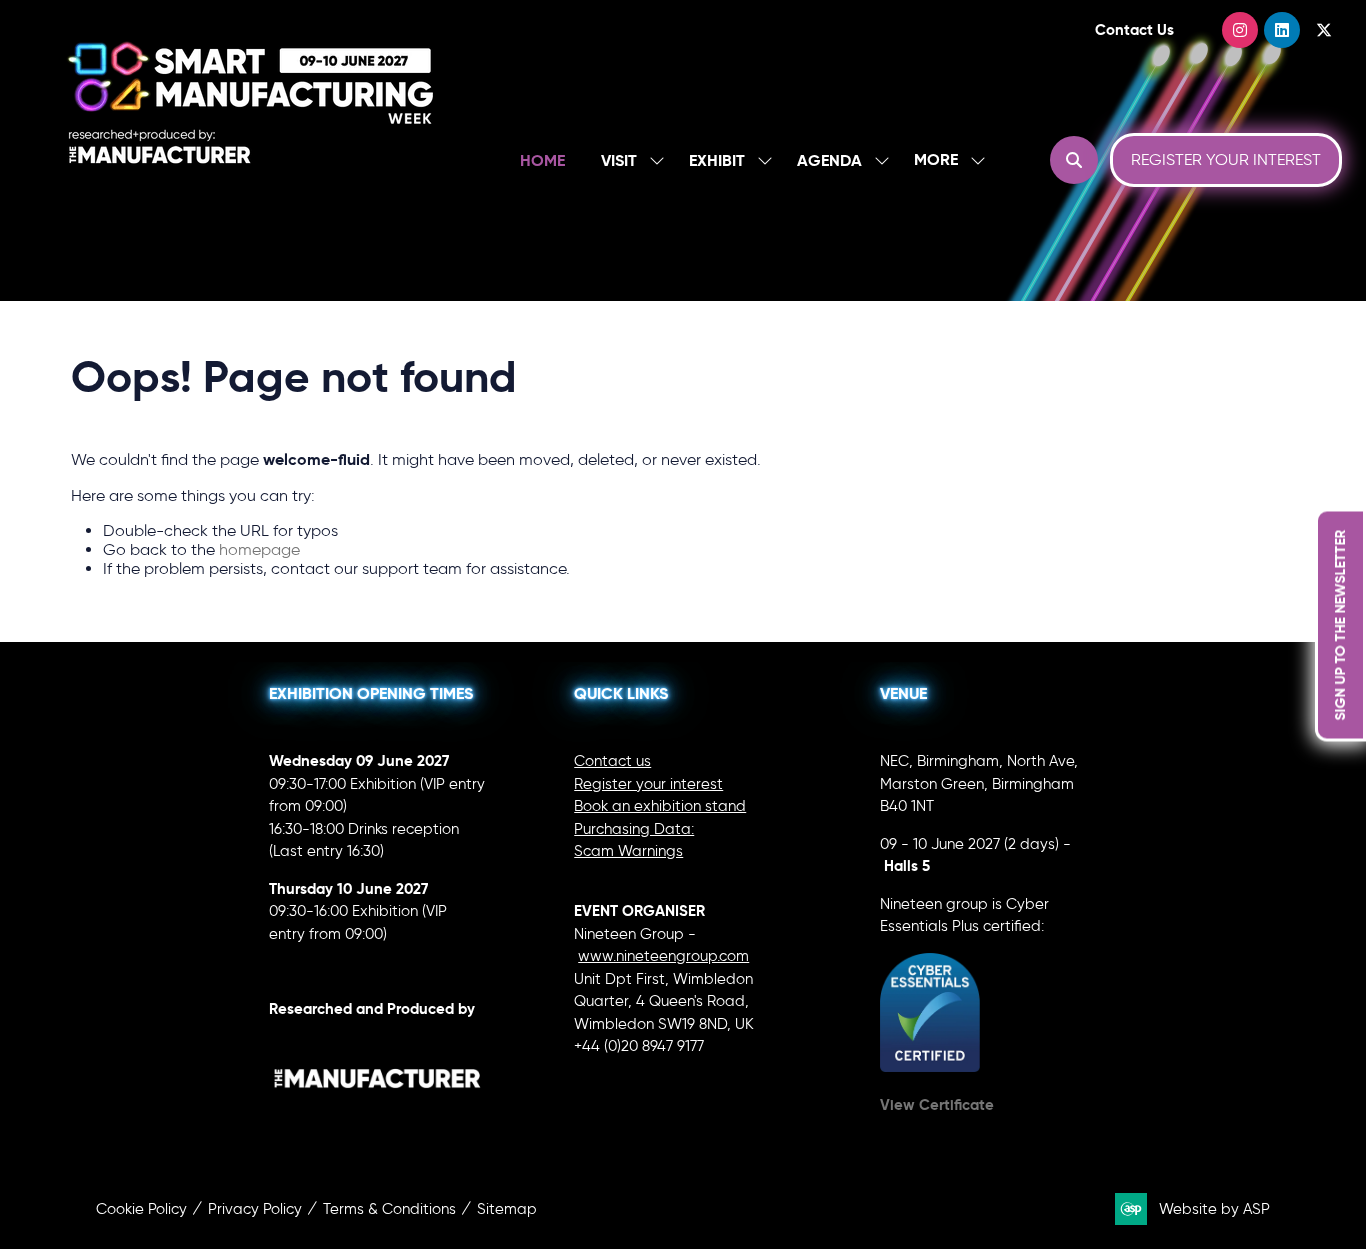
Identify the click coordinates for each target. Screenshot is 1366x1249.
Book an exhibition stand (660, 806)
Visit (619, 160)
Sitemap (507, 1209)
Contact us (612, 761)
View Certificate (937, 1104)
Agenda (829, 160)
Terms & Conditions (389, 1209)
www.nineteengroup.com (663, 956)
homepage (259, 549)
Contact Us (1134, 29)
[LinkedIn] (1282, 30)
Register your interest (648, 784)
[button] (944, 160)
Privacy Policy (255, 1209)
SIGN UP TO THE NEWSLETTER (1340, 624)
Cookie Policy (141, 1209)
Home (542, 160)
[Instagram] (1240, 30)
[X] (1324, 30)
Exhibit (717, 160)
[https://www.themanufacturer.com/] (378, 1117)
